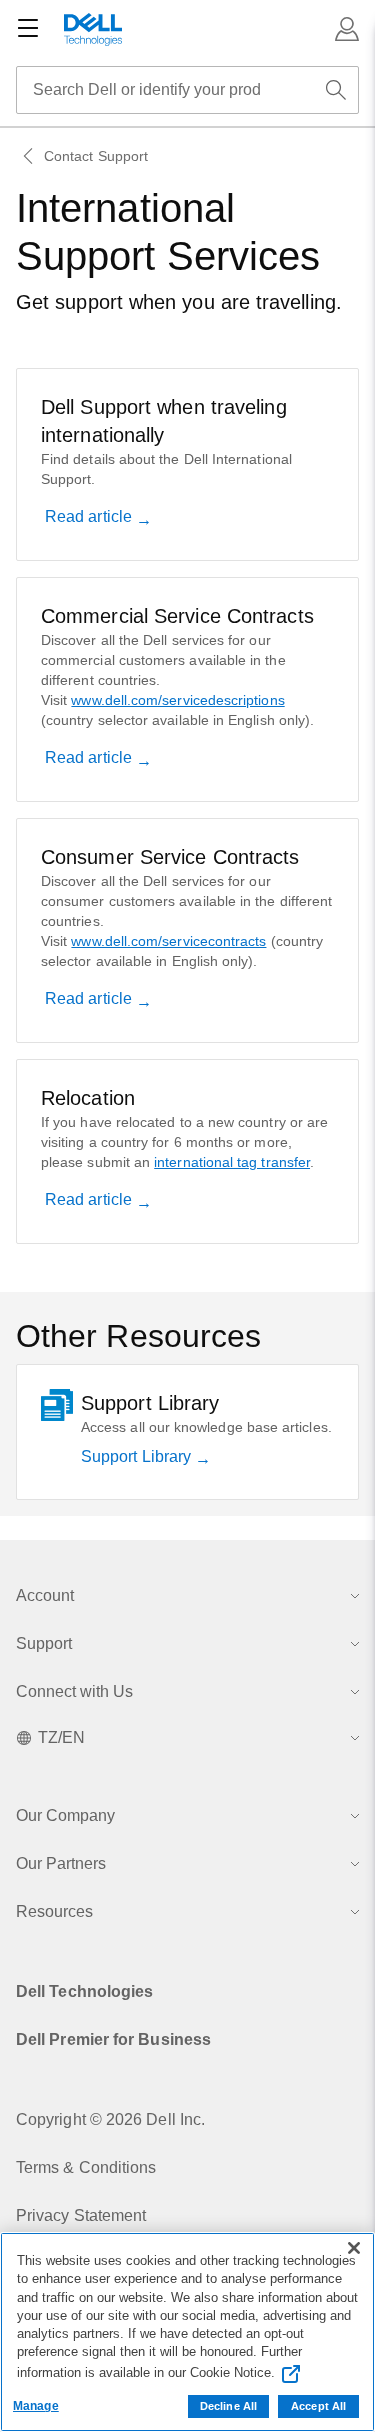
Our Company (65, 1815)
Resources (54, 1911)
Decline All (228, 2406)
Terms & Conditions (86, 2167)
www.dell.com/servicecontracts (168, 941)
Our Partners (61, 1863)
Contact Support (96, 156)
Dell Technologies (84, 1991)
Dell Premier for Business (113, 2039)
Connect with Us (74, 1691)
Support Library (138, 1456)
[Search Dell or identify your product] (336, 90)
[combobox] (187, 90)
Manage (36, 2406)
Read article (90, 516)
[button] (347, 29)
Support (44, 1643)
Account (45, 1595)
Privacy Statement (81, 2215)
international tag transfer (232, 1162)
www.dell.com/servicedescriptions (177, 700)
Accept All (318, 2406)
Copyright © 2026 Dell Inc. (110, 2119)
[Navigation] (28, 29)
